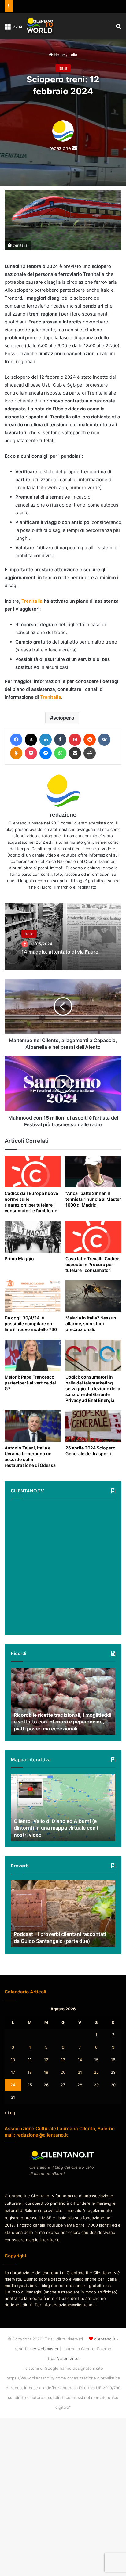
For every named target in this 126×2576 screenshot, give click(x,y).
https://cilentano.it (63, 2376)
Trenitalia (32, 601)
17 (13, 2090)
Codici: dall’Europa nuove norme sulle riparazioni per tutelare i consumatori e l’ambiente (32, 1205)
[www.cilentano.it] (40, 26)
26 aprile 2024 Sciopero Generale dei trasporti (92, 1468)
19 (46, 2090)
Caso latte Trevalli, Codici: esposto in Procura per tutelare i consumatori (90, 1273)
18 (30, 2090)
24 (13, 2102)
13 (63, 2077)
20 (63, 2090)
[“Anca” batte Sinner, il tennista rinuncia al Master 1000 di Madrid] (93, 1172)
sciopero (64, 718)
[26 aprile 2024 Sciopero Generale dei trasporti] (93, 1443)
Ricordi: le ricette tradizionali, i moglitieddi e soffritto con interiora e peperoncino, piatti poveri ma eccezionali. (60, 1735)
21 (80, 2090)
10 (13, 2077)
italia (73, 55)
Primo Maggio (20, 1264)
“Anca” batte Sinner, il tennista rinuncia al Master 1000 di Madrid (91, 1199)
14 (80, 2077)
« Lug (10, 2130)
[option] (63, 936)
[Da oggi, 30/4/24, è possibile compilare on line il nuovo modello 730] (33, 1308)
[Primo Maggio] (33, 1242)
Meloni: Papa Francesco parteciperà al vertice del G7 (31, 1394)
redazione (60, 148)
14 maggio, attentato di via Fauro (55, 952)
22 (96, 2090)
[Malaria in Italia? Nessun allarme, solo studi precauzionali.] (93, 1308)
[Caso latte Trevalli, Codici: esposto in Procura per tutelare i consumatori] (93, 1242)
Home (59, 55)
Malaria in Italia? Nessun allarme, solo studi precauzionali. (93, 1335)
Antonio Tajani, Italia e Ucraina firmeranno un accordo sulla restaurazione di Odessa (32, 1474)
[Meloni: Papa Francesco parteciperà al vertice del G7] (33, 1367)
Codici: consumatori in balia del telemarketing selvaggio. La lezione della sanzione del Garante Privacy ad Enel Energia (92, 1403)
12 (46, 2077)
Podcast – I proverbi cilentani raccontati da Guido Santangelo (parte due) (54, 1951)
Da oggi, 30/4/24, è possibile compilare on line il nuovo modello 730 (32, 1335)
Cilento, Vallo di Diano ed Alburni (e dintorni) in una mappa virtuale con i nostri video (59, 1845)
